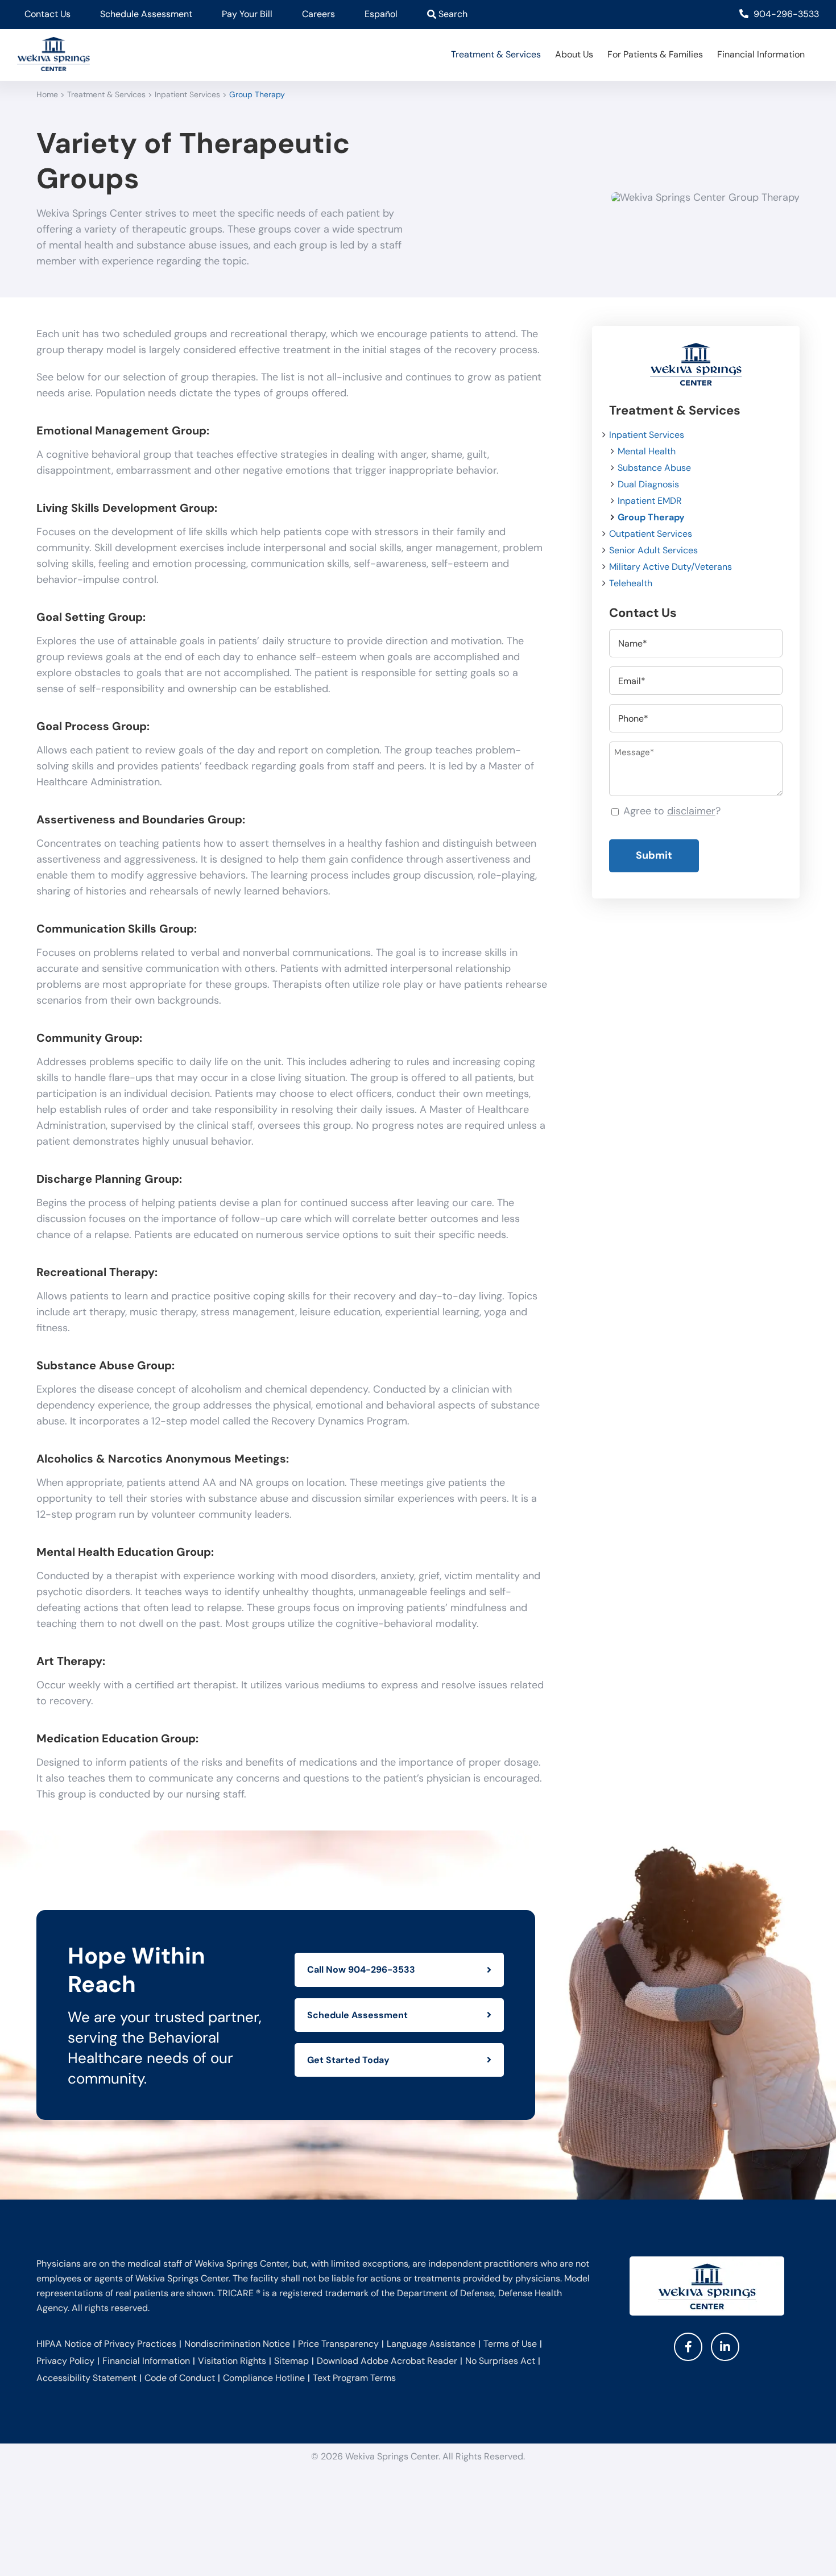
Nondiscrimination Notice (237, 2344)
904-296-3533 (785, 14)
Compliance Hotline (264, 2378)
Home (47, 94)
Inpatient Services (187, 94)
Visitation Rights (232, 2361)
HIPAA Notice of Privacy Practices (106, 2344)
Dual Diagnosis (648, 484)
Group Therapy (651, 517)
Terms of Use (510, 2344)
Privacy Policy (65, 2361)
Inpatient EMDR (650, 501)
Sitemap (291, 2361)
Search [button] (452, 14)
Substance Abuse (654, 468)
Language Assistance (431, 2344)
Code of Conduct (180, 2378)
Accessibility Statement (86, 2378)
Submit (654, 855)
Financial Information (146, 2361)
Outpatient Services (651, 534)
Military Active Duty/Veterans (671, 567)
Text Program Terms (354, 2378)
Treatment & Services (106, 94)
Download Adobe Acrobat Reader (387, 2361)
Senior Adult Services (653, 550)
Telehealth (631, 583)
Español (381, 14)
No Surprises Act (500, 2361)
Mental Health (647, 451)
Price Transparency (338, 2344)
